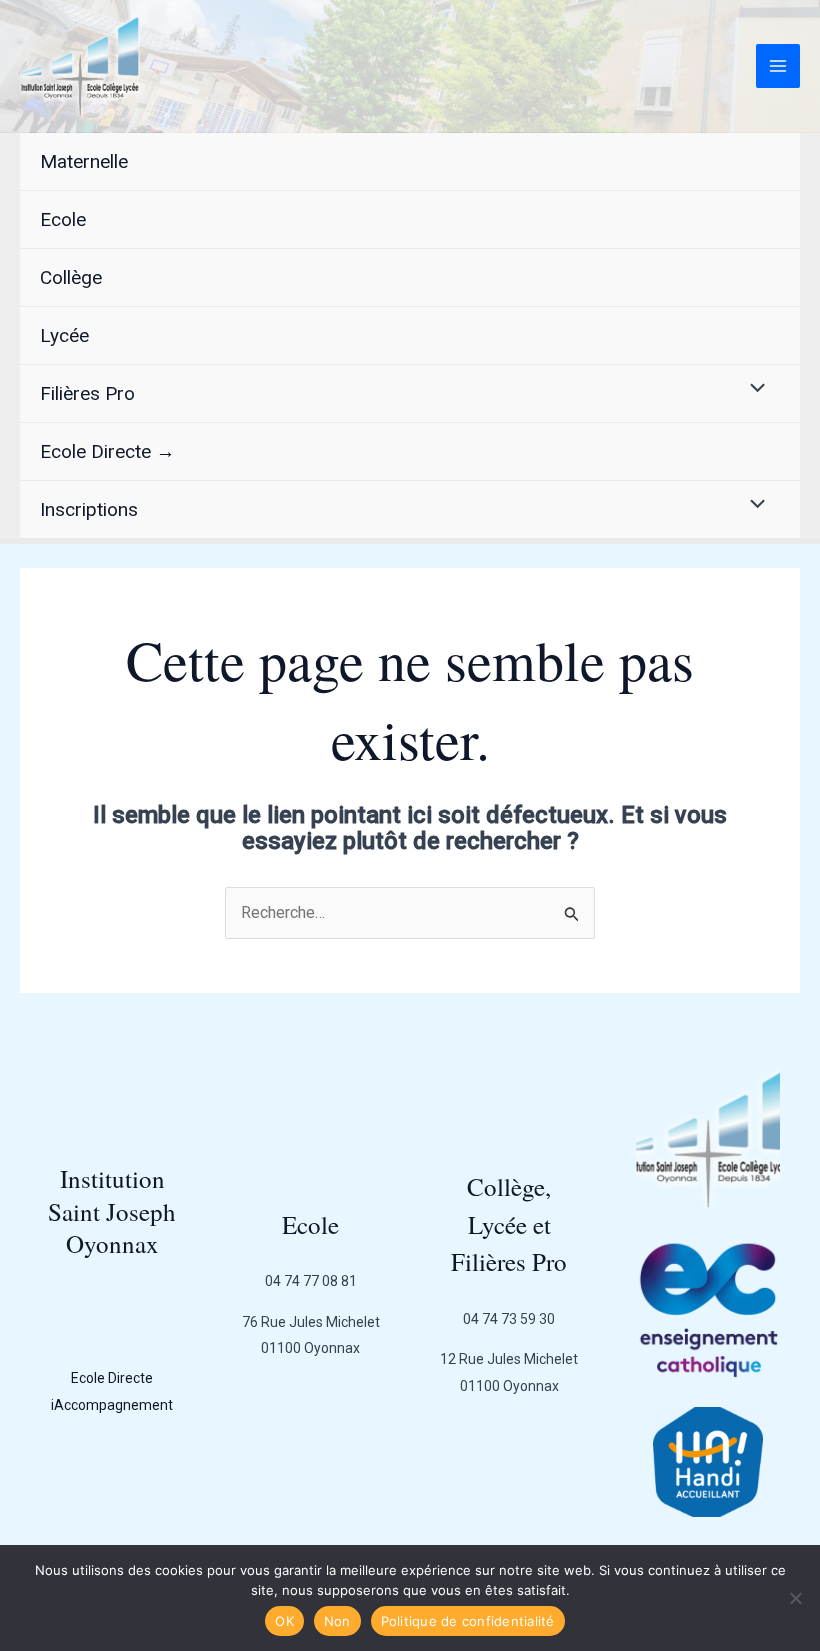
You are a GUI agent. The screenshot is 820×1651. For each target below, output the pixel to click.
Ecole (63, 219)
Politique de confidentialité (468, 1621)
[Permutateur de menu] (753, 389)
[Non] (795, 1598)
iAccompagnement (112, 1405)
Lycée (64, 335)
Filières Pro (87, 393)
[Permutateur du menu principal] (778, 66)
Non (337, 1621)
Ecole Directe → (107, 451)
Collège (71, 277)
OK (284, 1621)
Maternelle (84, 161)
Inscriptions (89, 509)
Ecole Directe (112, 1378)
